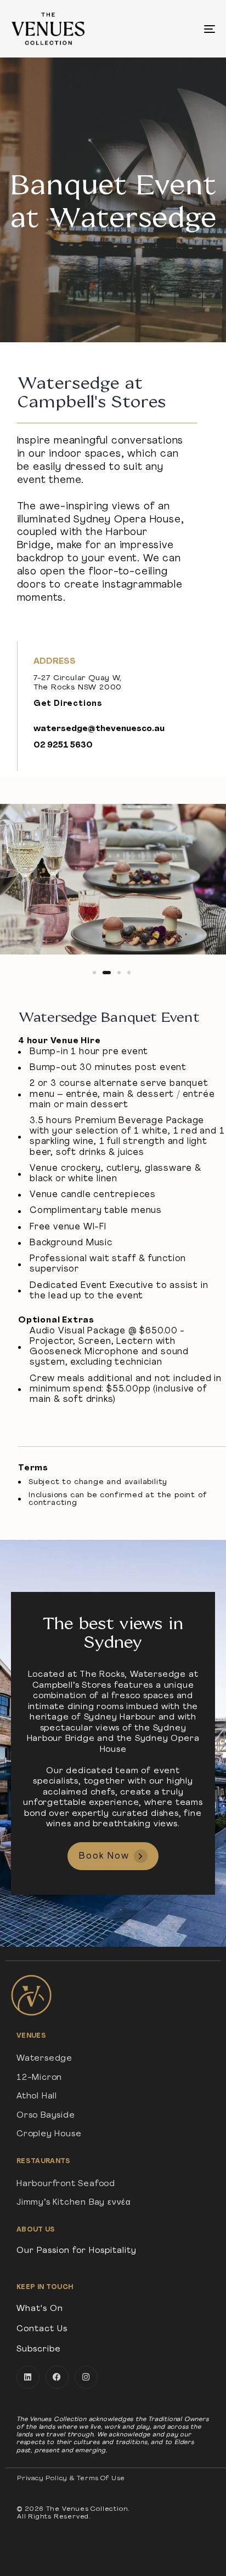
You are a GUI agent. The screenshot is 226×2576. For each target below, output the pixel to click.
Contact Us (42, 2329)
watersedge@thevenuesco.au (99, 729)
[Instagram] (86, 2377)
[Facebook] (57, 2377)
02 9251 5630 (63, 746)
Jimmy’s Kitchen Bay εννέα (74, 2203)
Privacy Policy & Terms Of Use (71, 2479)
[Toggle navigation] (181, 29)
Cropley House (49, 2134)
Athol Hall (37, 2097)
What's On (40, 2309)
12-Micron (39, 2078)
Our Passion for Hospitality (77, 2251)
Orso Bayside (46, 2116)
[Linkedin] (28, 2377)
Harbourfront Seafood (66, 2184)
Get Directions (68, 704)
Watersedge (44, 2059)
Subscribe (39, 2350)
